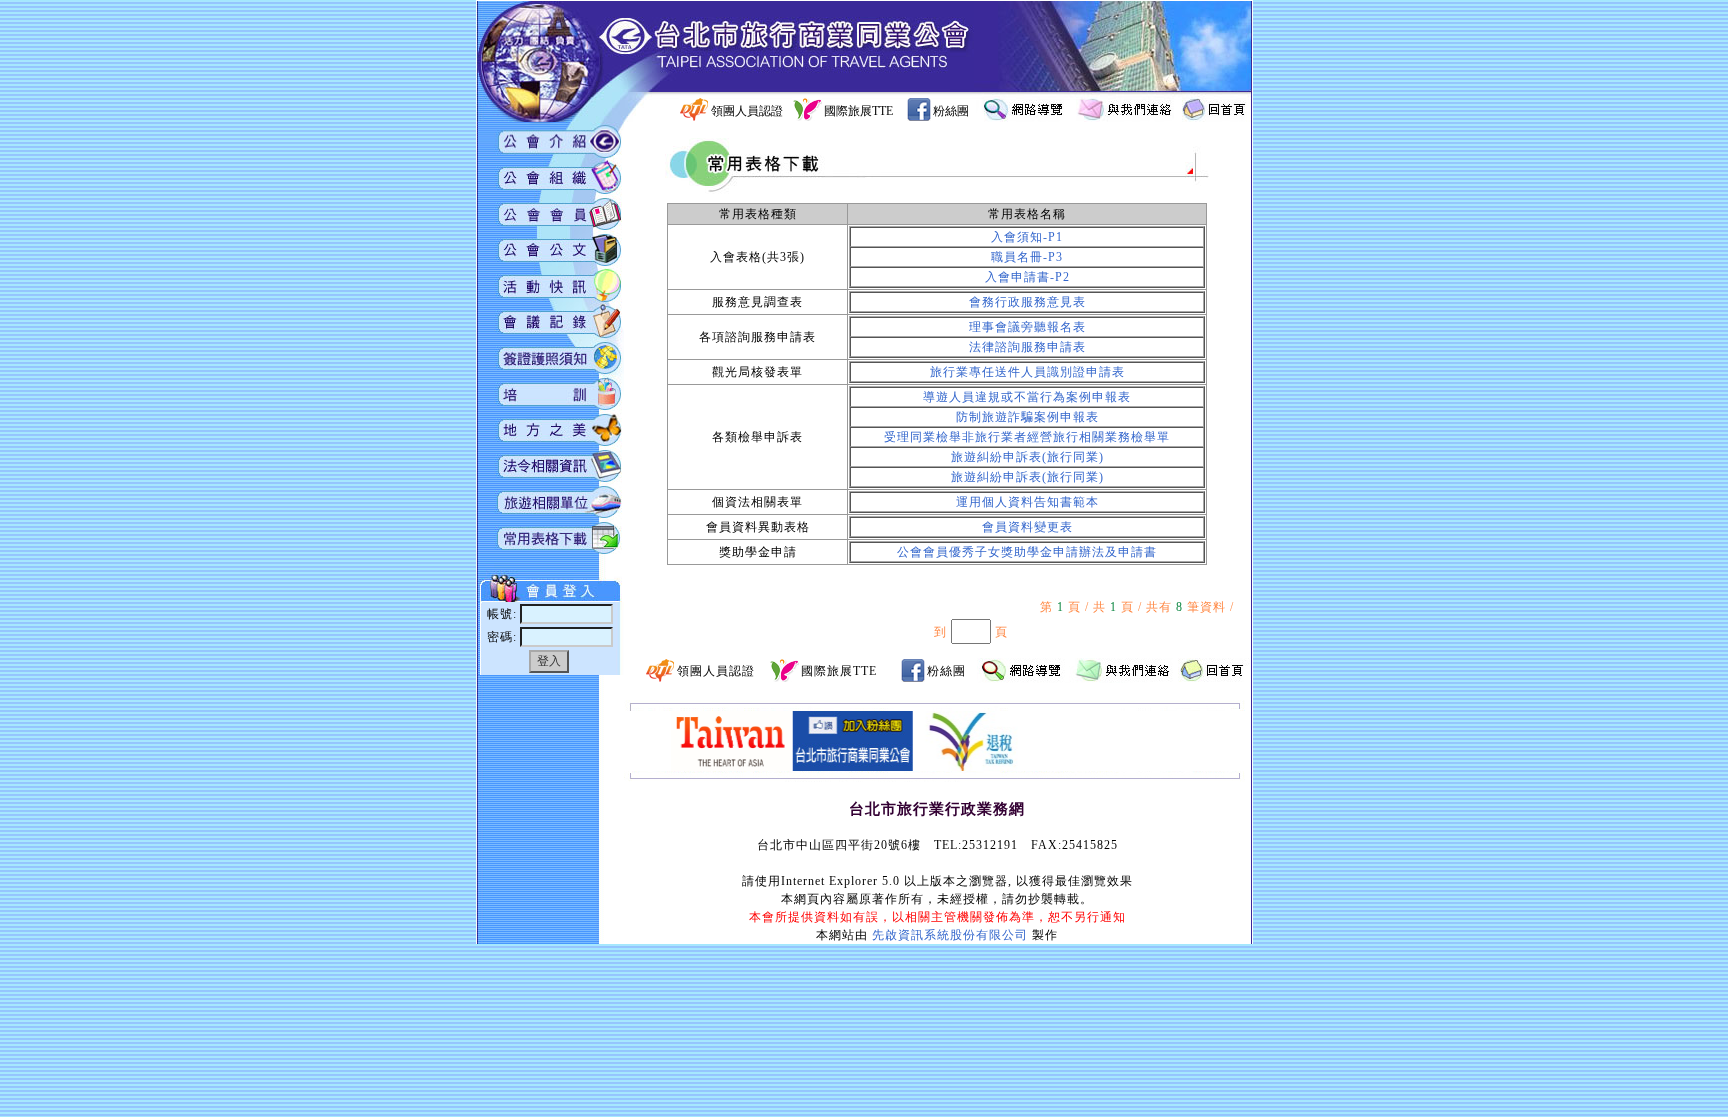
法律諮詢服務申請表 (1027, 347)
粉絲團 (951, 111)
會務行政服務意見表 (1027, 302)
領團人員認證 (747, 111)
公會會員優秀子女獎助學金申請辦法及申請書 (1027, 552)
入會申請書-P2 (1027, 277)
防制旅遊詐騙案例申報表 (1027, 417)
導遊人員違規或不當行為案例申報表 (1027, 397)
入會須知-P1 (1027, 237)
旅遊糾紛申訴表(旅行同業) (1027, 457)
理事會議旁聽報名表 (1027, 327)
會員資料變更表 (1027, 527)
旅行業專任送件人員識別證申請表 (1027, 372)
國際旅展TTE (858, 111)
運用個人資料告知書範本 (1027, 502)
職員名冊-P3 (1027, 257)
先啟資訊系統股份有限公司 (950, 935)
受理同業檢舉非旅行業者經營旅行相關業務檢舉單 (1027, 437)
